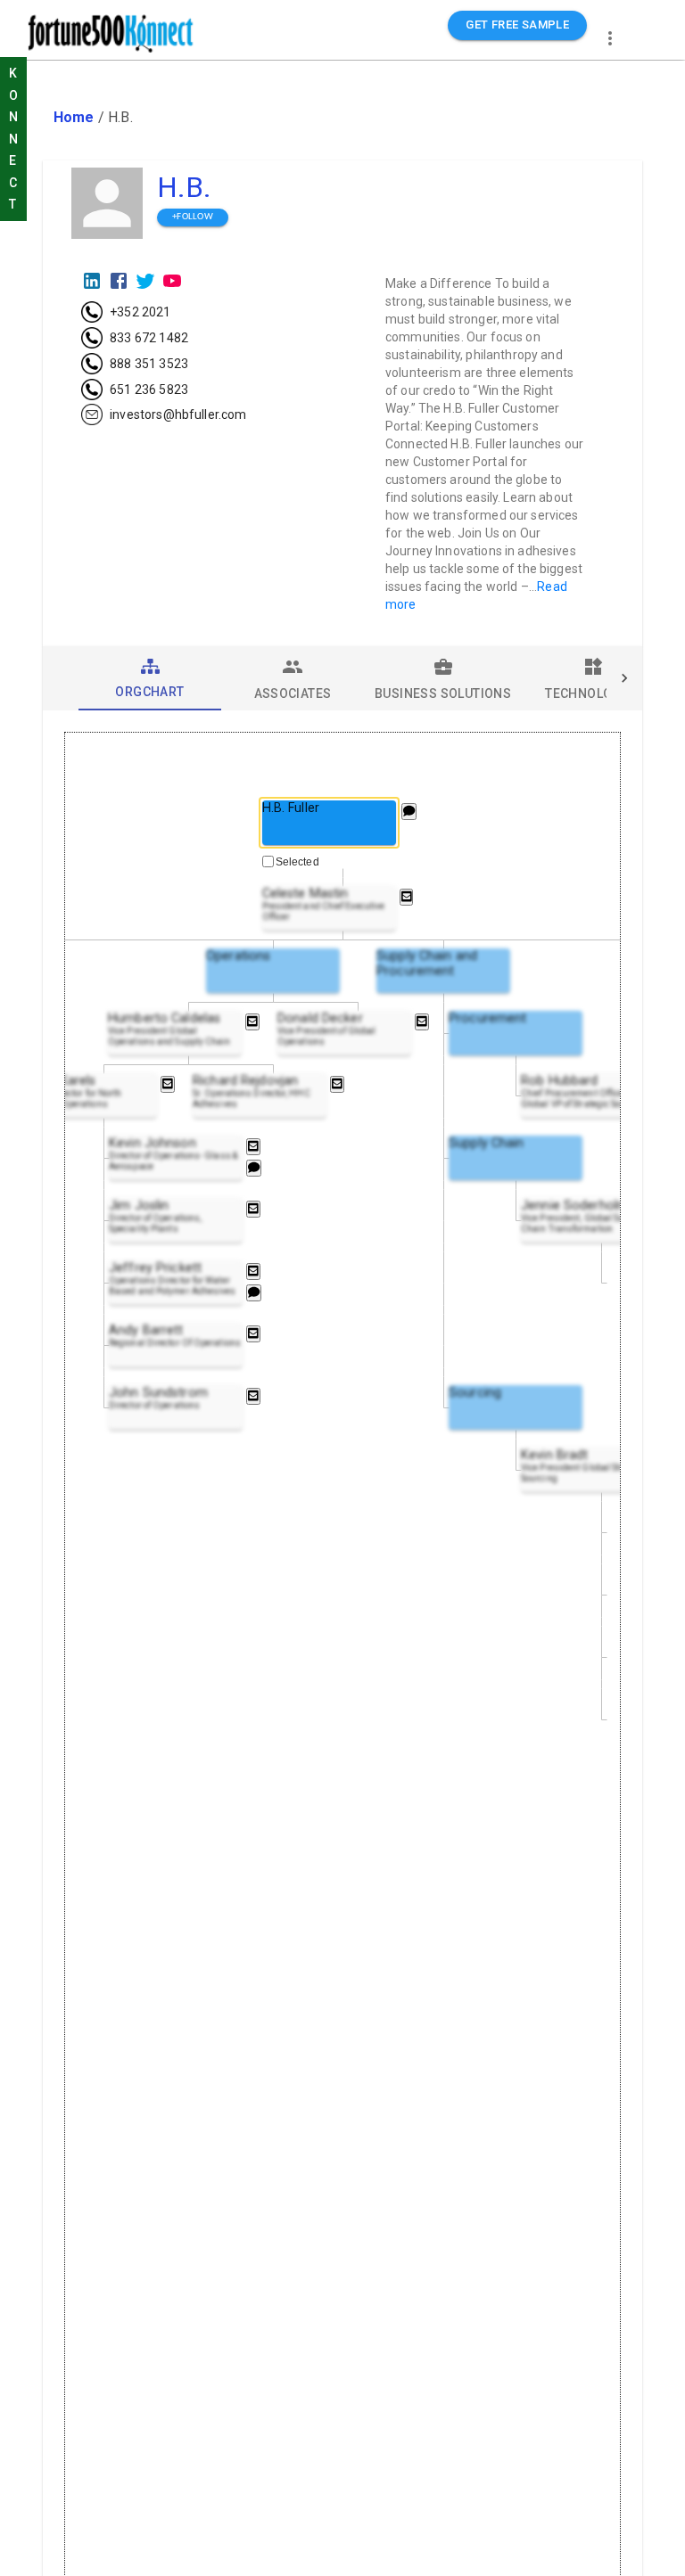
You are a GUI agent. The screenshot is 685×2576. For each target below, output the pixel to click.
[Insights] (409, 812)
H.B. (185, 187)
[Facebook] (119, 281)
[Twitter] (145, 281)
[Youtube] (172, 281)
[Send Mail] (407, 897)
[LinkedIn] (92, 281)
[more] (610, 38)
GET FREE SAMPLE (517, 25)
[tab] (150, 678)
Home (74, 117)
